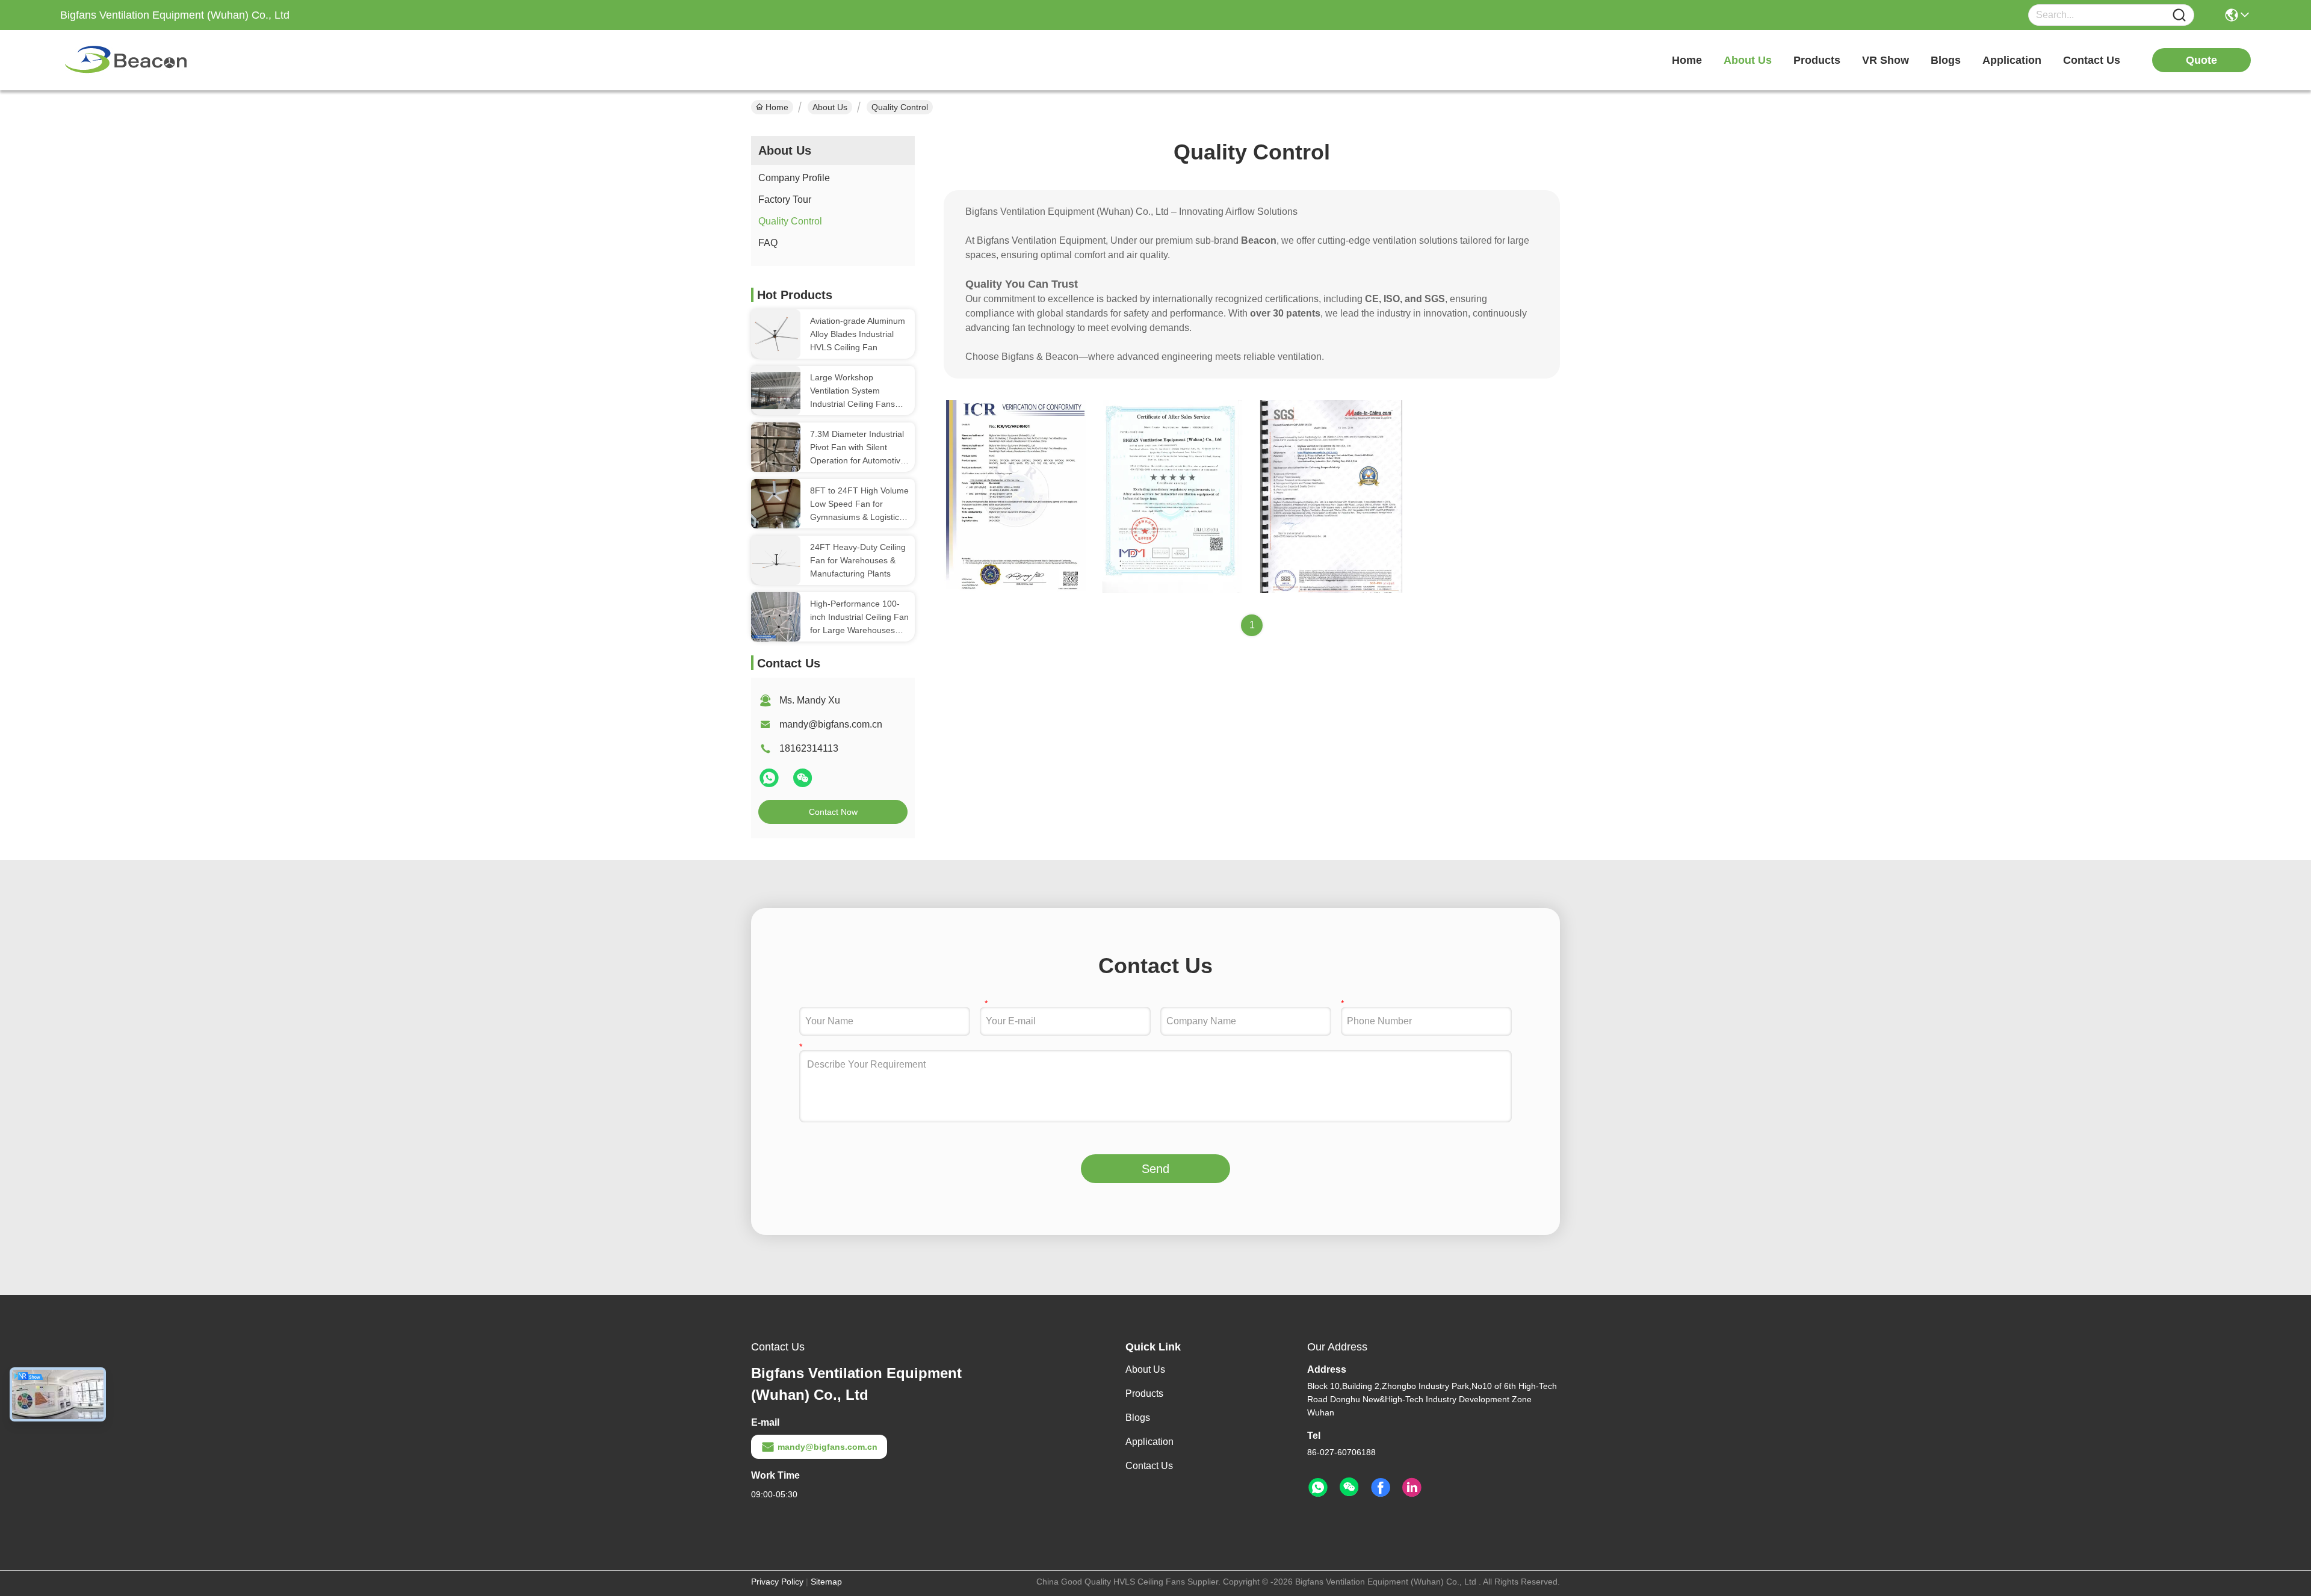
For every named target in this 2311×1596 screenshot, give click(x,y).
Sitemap (826, 1582)
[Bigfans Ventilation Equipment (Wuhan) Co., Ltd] (126, 60)
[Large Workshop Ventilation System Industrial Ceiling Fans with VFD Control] (776, 390)
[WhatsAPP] (770, 783)
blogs (1946, 60)
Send (1155, 1169)
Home (1687, 60)
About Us (830, 107)
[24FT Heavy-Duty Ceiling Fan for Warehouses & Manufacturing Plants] (776, 560)
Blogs (1138, 1418)
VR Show (1886, 60)
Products (1144, 1393)
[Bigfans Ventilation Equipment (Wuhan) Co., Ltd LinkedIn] (1412, 1488)
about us (1748, 60)
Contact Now (833, 812)
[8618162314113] (1318, 1488)
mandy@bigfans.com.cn (831, 724)
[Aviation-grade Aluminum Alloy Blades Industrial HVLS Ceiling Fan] (776, 334)
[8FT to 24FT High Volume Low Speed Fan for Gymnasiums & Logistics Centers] (776, 503)
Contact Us (1149, 1466)
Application (1149, 1442)
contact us (2092, 60)
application (2012, 60)
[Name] (2179, 15)
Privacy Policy (777, 1582)
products (1817, 60)
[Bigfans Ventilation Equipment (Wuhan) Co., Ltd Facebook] (1381, 1488)
